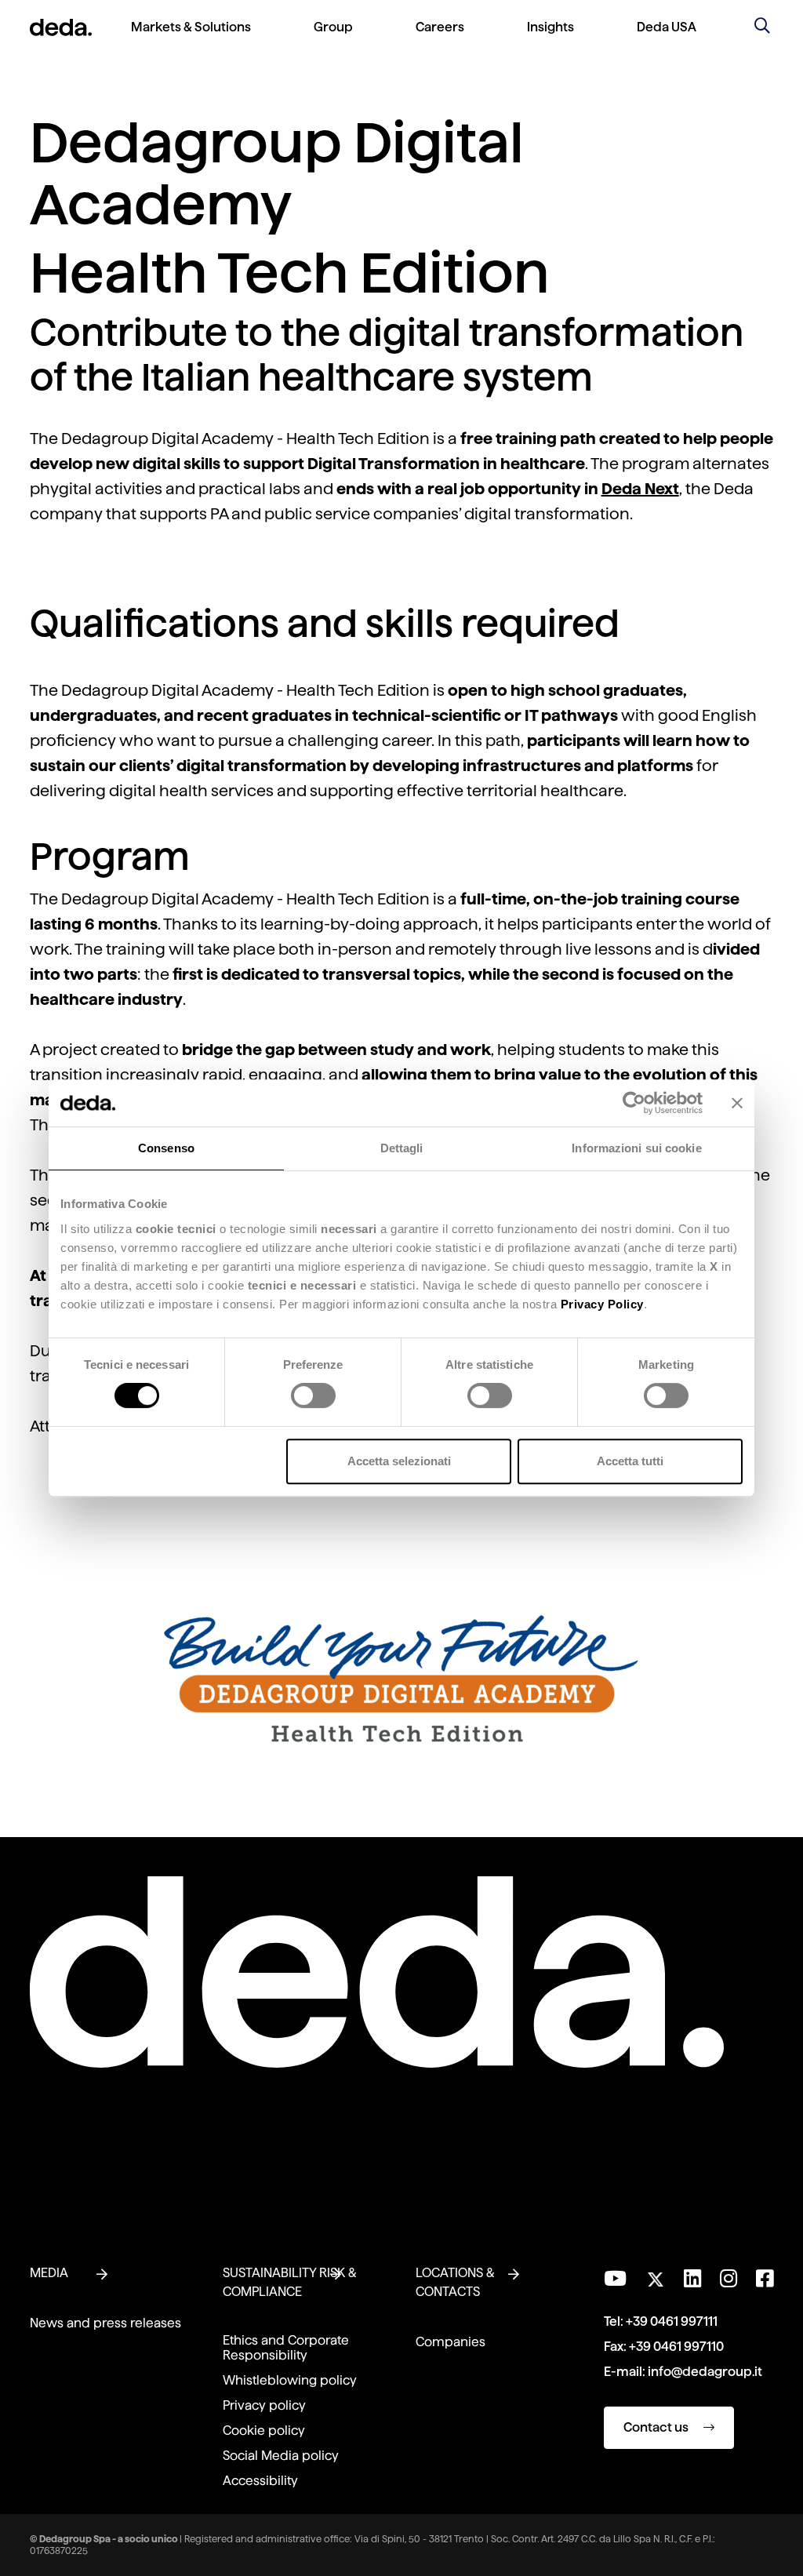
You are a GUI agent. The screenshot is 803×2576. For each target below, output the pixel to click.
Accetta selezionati (399, 1461)
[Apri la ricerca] (762, 27)
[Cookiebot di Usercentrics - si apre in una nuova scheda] (634, 1103)
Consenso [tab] (166, 1148)
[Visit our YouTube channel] (615, 2279)
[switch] (313, 1395)
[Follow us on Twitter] (655, 2275)
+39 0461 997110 (676, 2347)
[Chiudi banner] (737, 1103)
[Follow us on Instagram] (729, 2279)
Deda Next (640, 489)
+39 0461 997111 (672, 2321)
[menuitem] (191, 40)
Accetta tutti (630, 1461)
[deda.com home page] (61, 27)
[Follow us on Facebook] (765, 2279)
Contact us (657, 2427)
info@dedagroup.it (705, 2372)
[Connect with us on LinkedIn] (692, 2279)
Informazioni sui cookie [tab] (636, 1148)
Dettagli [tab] (402, 1148)
